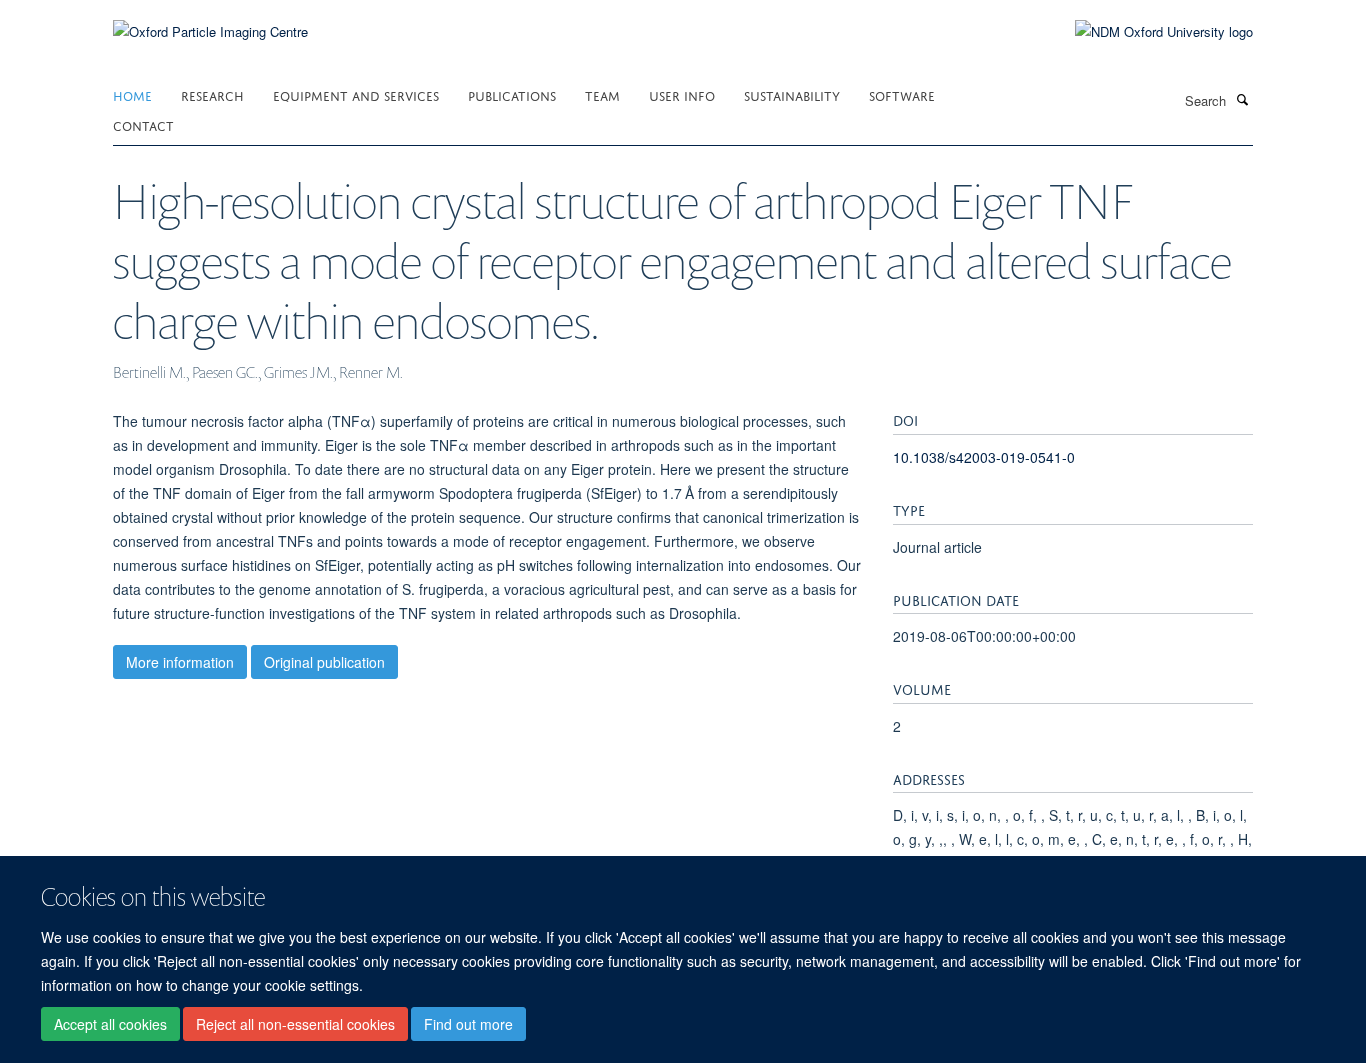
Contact (143, 124)
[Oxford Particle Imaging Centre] (210, 29)
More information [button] (180, 662)
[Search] (1242, 99)
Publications (512, 94)
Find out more (468, 1024)
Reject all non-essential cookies (295, 1024)
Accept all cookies (110, 1024)
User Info (682, 94)
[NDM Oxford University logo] (1149, 32)
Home (132, 94)
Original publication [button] (324, 662)
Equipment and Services (356, 94)
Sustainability (792, 94)
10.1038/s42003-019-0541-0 (984, 457)
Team (602, 94)
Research (212, 94)
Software (902, 94)
